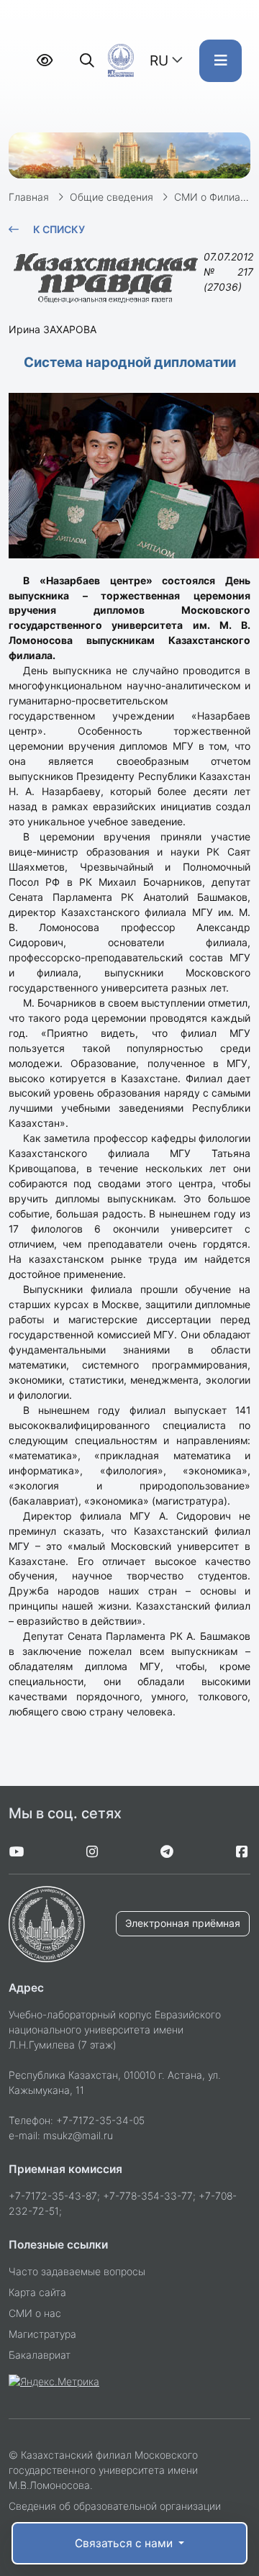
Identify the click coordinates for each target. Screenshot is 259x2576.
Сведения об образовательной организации (115, 2506)
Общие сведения (112, 197)
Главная (29, 197)
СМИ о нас (35, 2313)
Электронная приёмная (183, 1923)
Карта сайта (37, 2292)
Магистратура (42, 2334)
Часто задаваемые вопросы (77, 2271)
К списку (59, 229)
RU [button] (159, 60)
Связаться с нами (125, 2543)
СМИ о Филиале (213, 197)
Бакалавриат (40, 2355)
